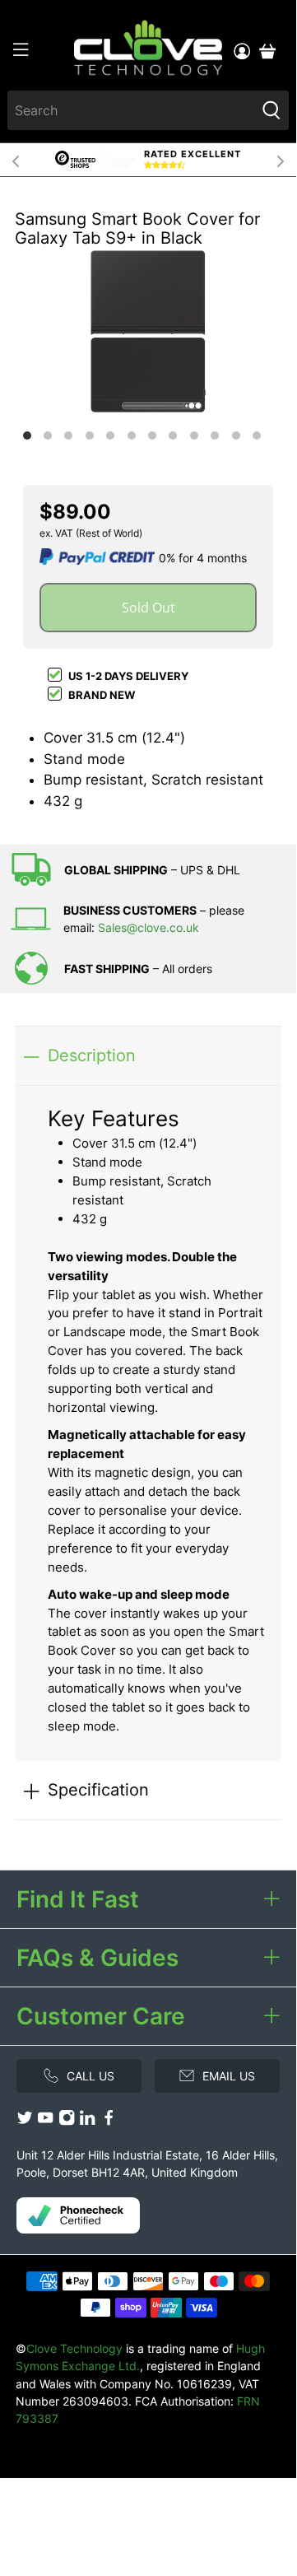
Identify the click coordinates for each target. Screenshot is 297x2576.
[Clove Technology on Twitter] (25, 2121)
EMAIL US (229, 2076)
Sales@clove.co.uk (148, 927)
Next (281, 160)
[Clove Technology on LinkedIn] (87, 2121)
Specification (98, 1789)
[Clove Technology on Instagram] (67, 2121)
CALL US (90, 2076)
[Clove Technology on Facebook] (109, 2121)
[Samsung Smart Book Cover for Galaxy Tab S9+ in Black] (148, 331)
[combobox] (131, 110)
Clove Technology (74, 2348)
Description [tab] (92, 1055)
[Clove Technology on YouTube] (45, 2121)
